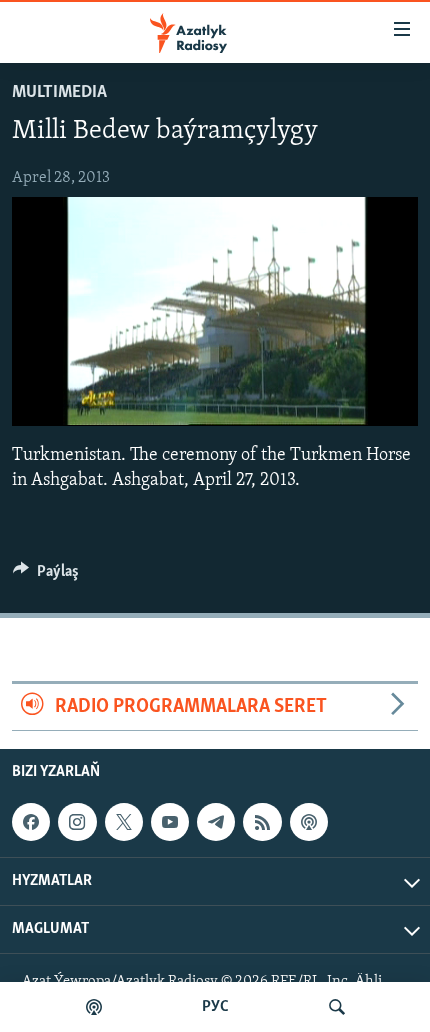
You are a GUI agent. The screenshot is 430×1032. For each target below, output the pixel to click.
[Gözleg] (337, 1007)
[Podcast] (309, 822)
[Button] (46, 576)
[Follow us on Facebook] (31, 822)
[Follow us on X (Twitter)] (124, 822)
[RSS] (262, 822)
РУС (215, 1007)
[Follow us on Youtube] (170, 822)
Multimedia (59, 93)
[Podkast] (94, 1007)
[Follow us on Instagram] (77, 822)
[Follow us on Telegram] (216, 822)
